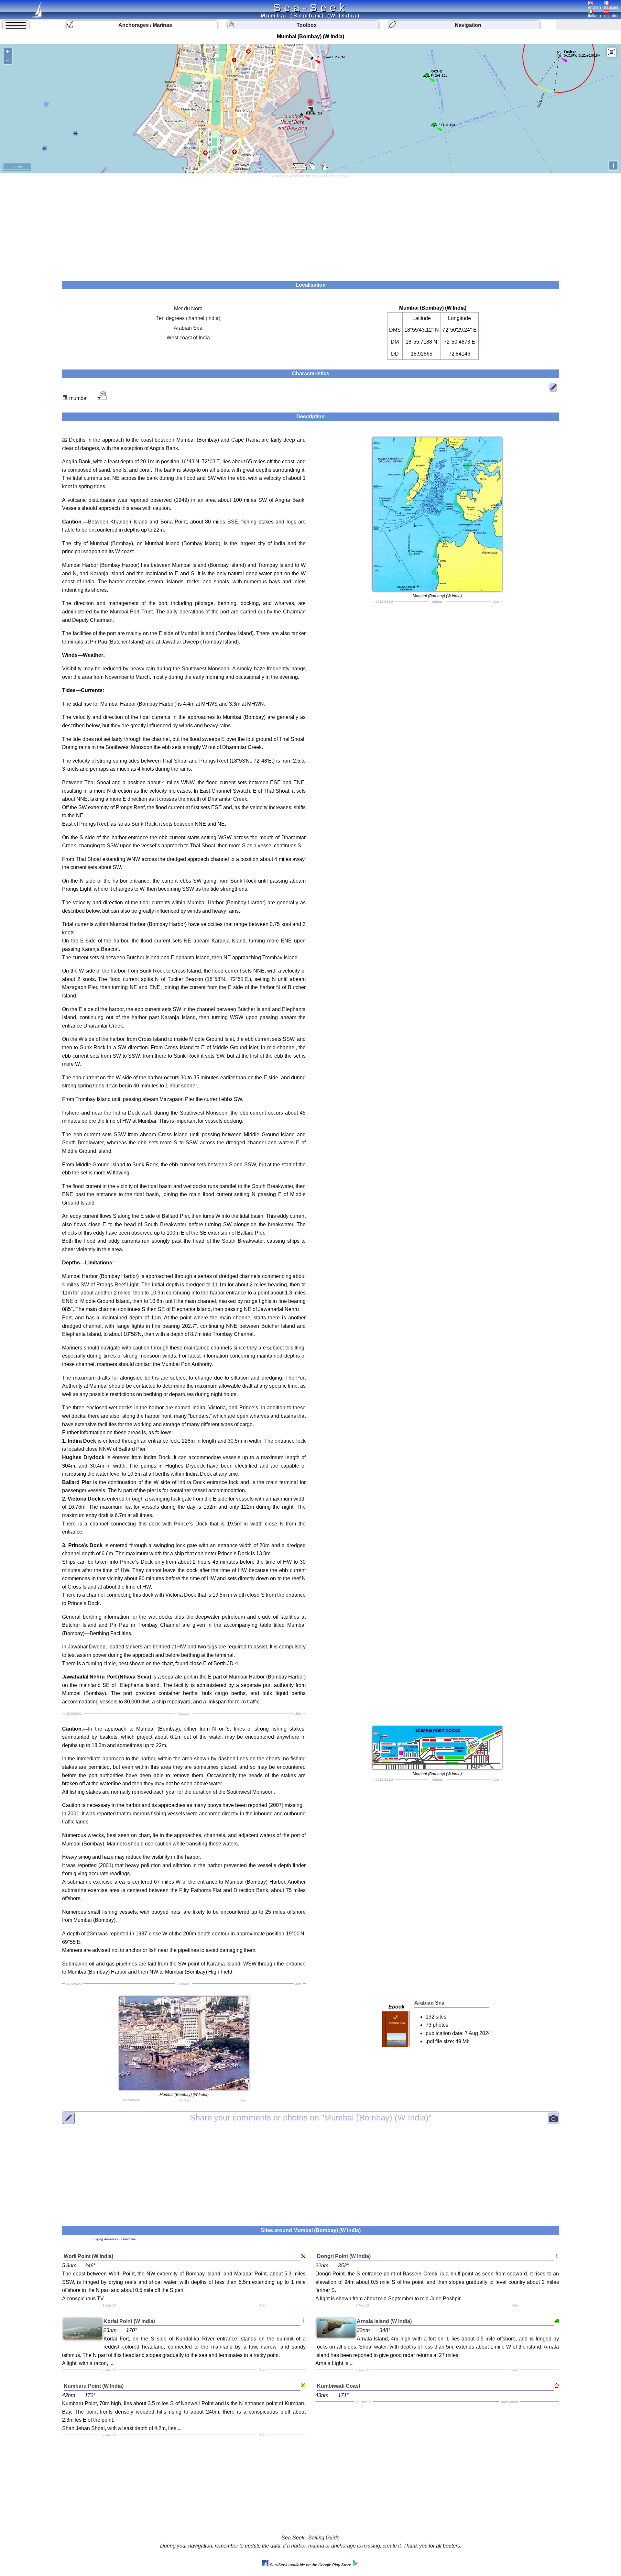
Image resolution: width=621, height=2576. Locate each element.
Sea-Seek (310, 7)
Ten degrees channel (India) (188, 318)
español (611, 16)
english (594, 7)
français (611, 7)
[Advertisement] (310, 226)
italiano (594, 16)
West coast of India (188, 338)
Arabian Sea (188, 328)
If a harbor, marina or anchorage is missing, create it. (343, 2546)
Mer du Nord (188, 308)
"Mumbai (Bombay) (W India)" (311, 2118)
